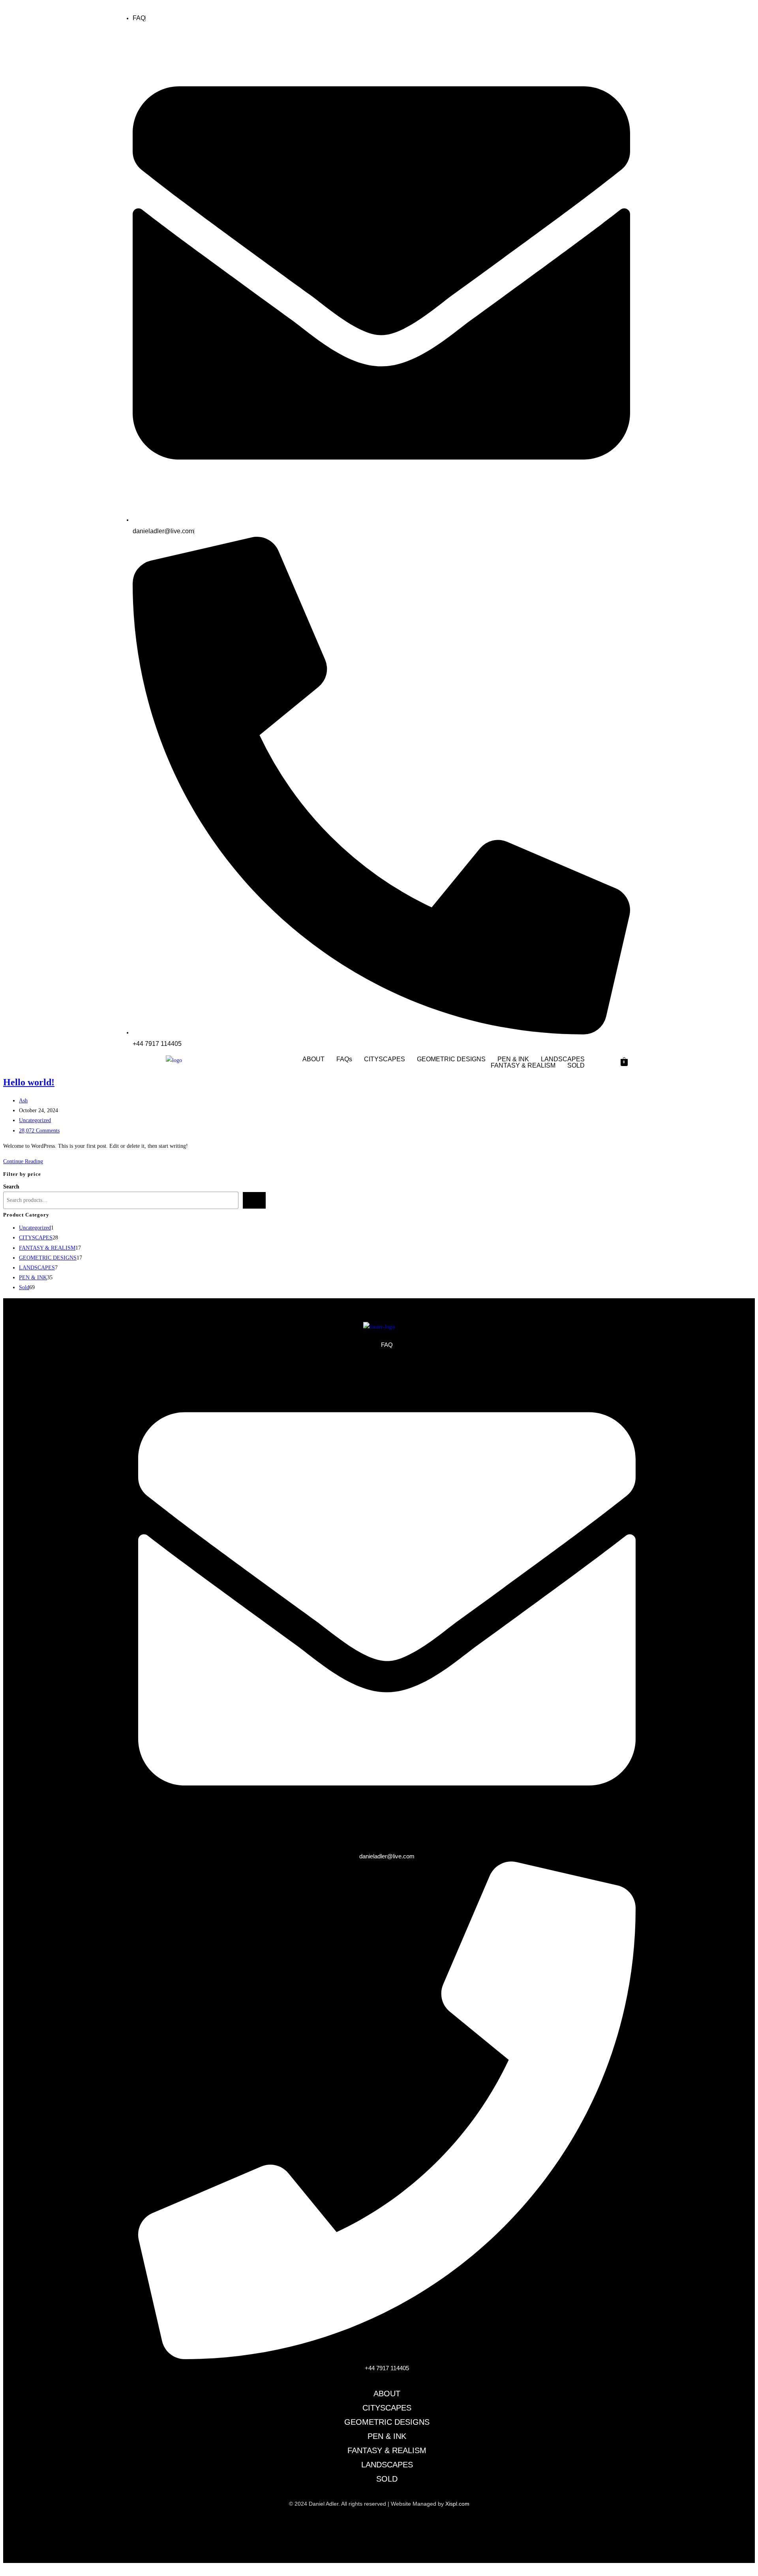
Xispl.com (457, 2504)
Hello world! (29, 1082)
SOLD (576, 1066)
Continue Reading (25, 1161)
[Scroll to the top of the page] (5, 2568)
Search (11, 1187)
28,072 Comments (39, 1131)
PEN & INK (513, 1059)
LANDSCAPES (563, 1059)
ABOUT (313, 1059)
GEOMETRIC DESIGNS (451, 1059)
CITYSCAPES (385, 1059)
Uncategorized (35, 1120)
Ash (23, 1101)
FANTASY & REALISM (523, 1066)
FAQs (344, 1059)
